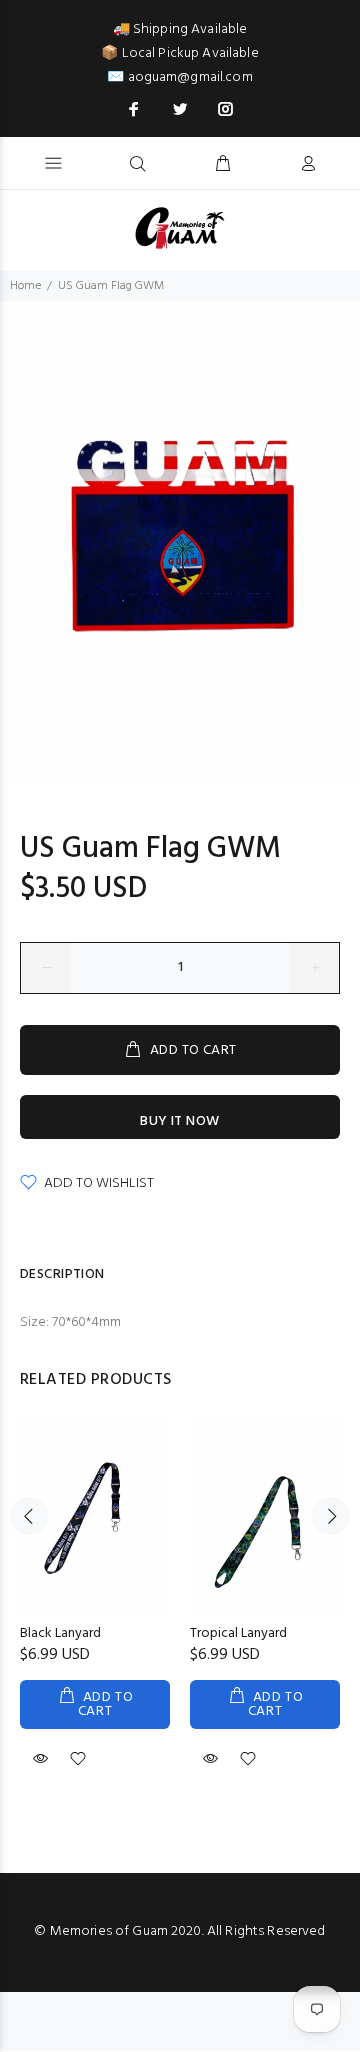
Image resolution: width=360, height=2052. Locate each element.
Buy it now (179, 1121)
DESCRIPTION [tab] (62, 1274)
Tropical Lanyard (238, 1633)
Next (331, 1516)
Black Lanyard (60, 1633)
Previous (29, 1516)
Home (25, 286)
